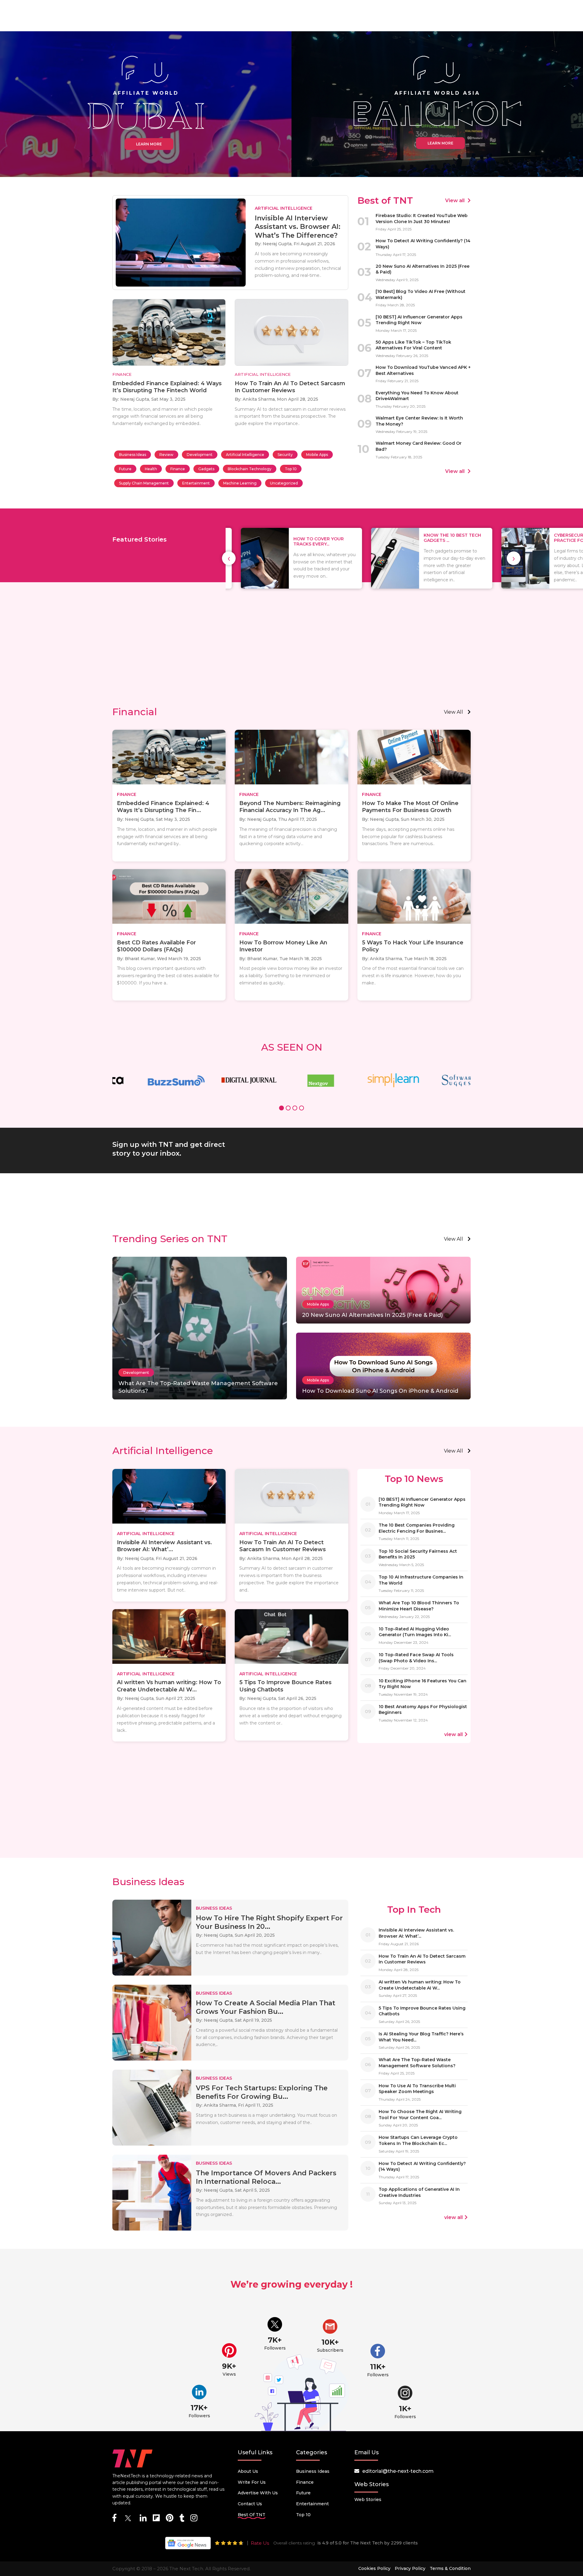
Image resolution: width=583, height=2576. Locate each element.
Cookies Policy (374, 2568)
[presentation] (229, 558)
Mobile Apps (317, 455)
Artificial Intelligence (245, 455)
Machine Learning (240, 483)
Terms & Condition (450, 2568)
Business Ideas (133, 455)
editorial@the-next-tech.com (398, 2471)
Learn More (149, 144)
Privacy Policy (410, 2568)
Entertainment (196, 483)
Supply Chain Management (144, 483)
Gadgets (206, 469)
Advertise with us (258, 2493)
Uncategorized (284, 483)
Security (285, 455)
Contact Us (250, 2504)
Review (166, 455)
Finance (178, 469)
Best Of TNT (252, 2515)
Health (151, 469)
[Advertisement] (291, 654)
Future (125, 469)
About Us (248, 2471)
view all (453, 712)
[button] (281, 1109)
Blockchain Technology (250, 469)
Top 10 (291, 469)
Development (200, 455)
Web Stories (368, 2500)
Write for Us (252, 2482)
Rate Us (260, 2543)
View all (455, 201)
